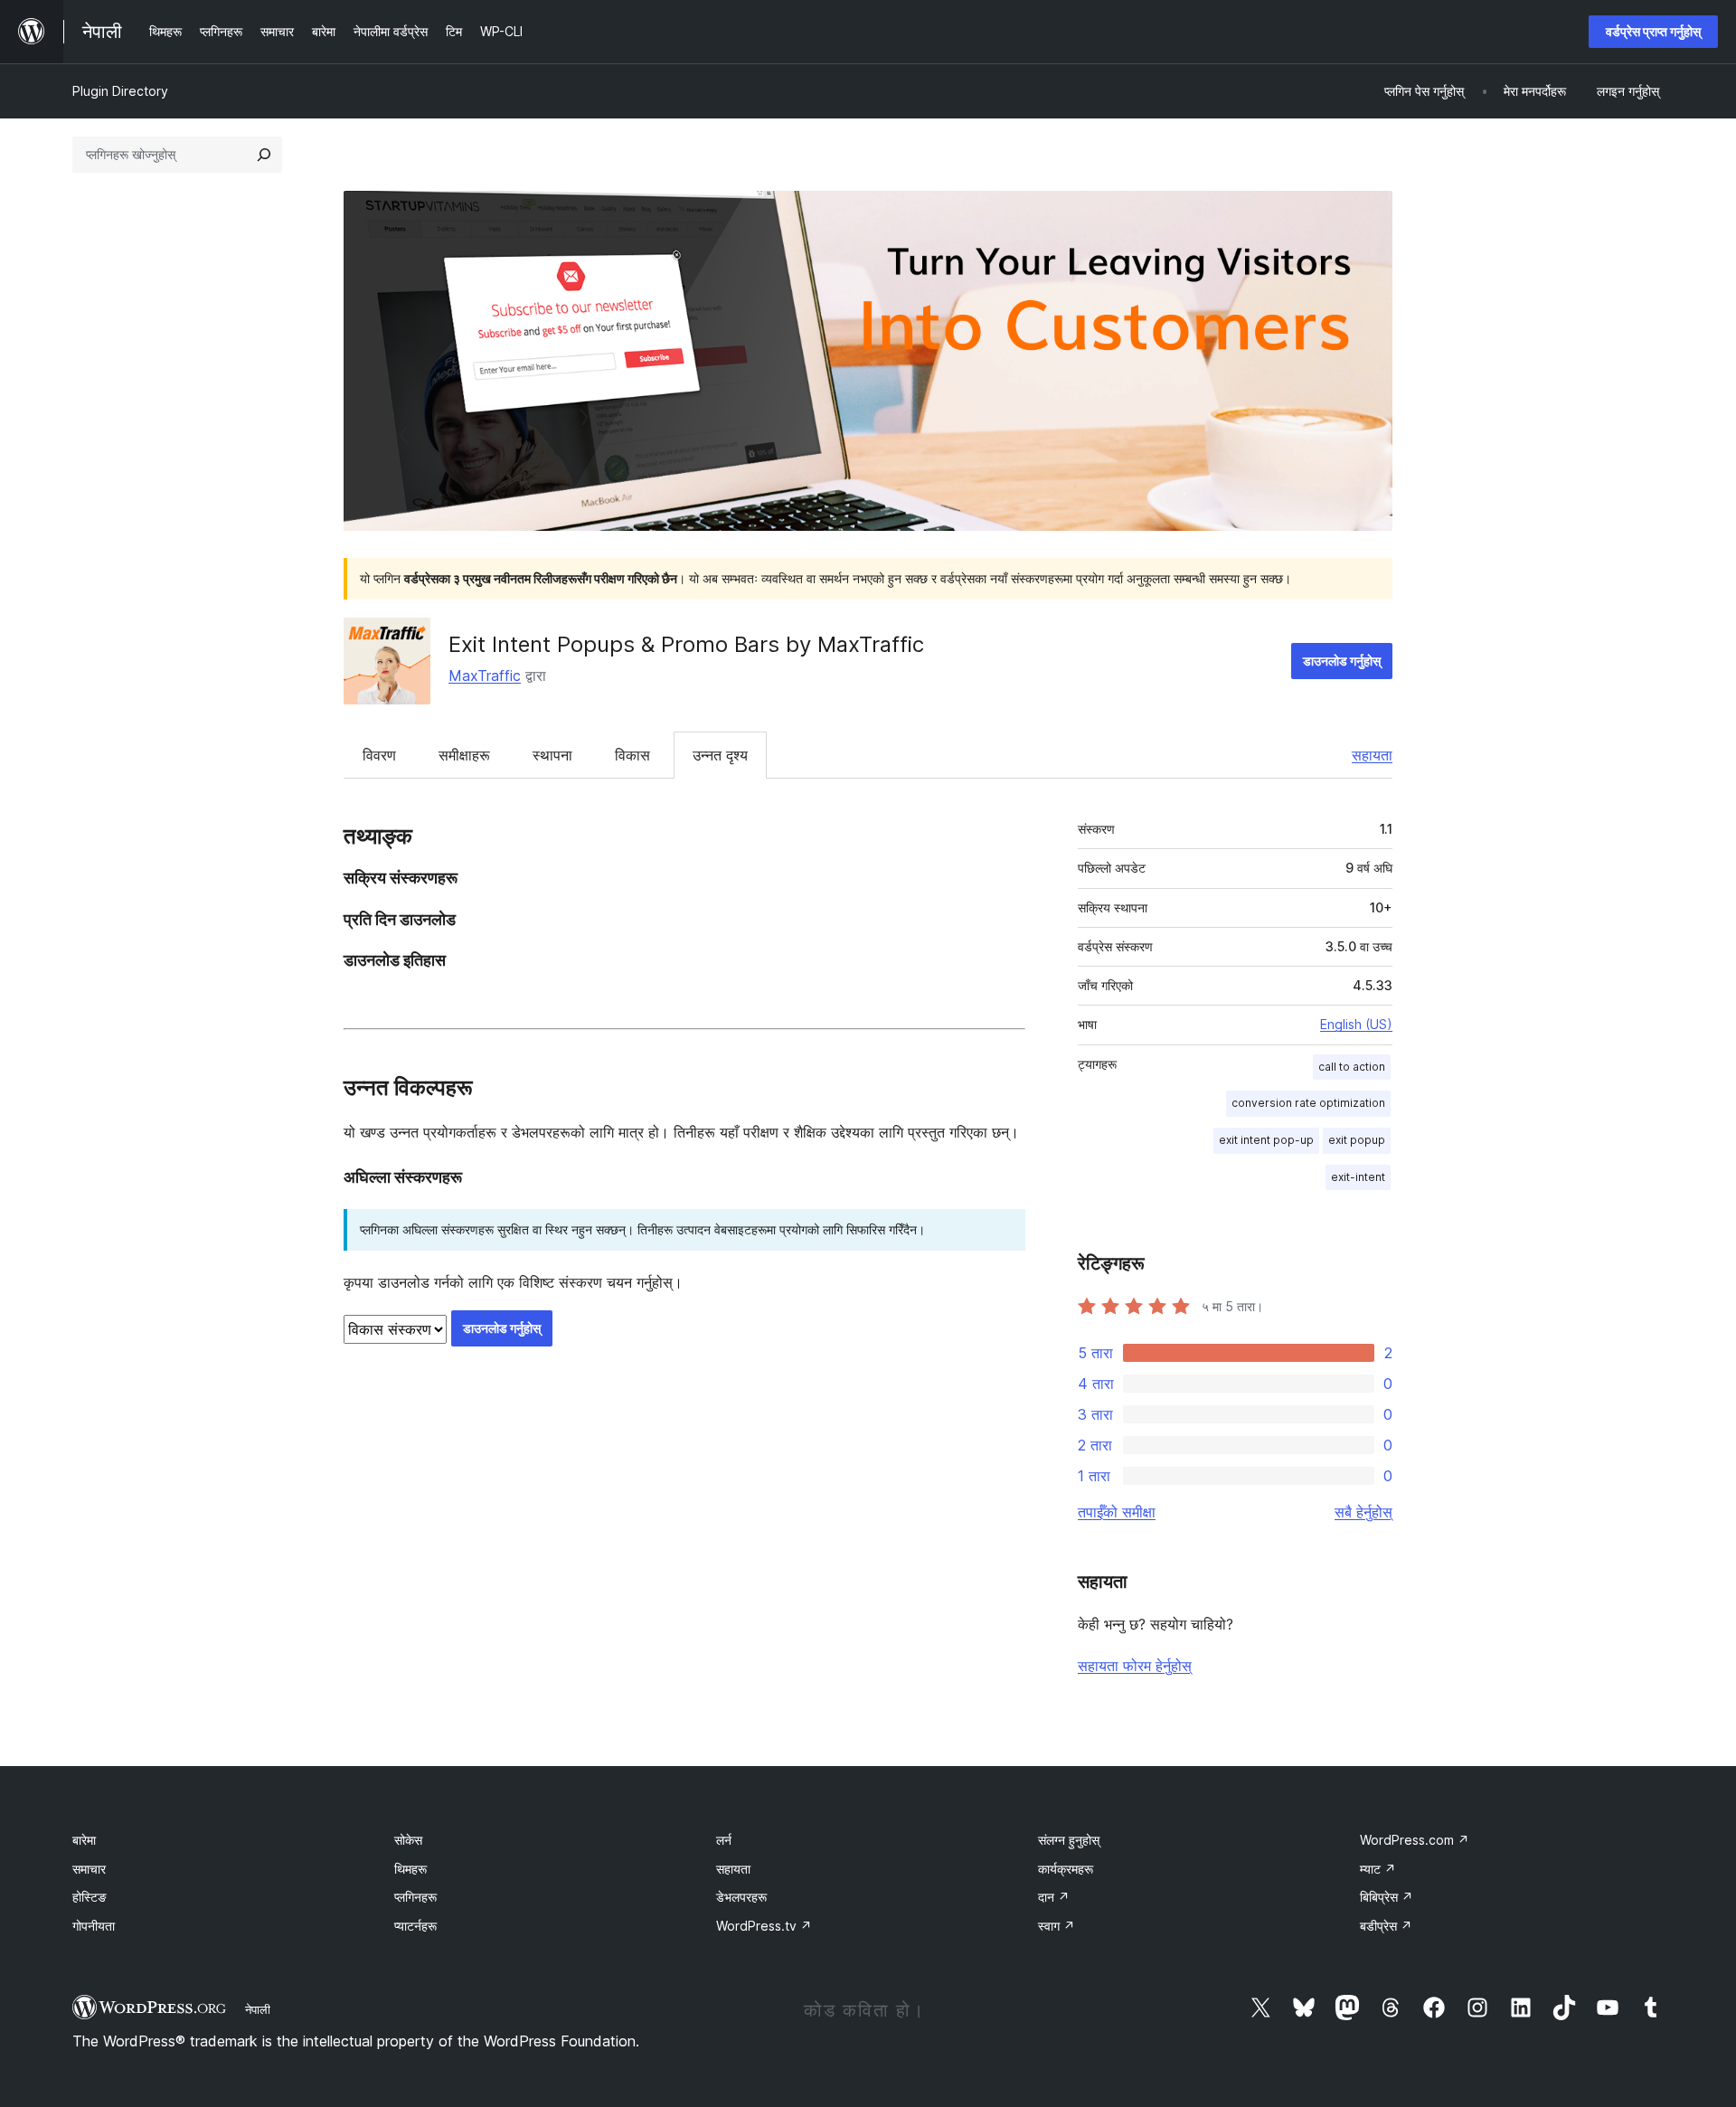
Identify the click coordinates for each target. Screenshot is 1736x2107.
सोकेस (408, 1840)
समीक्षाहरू (464, 755)
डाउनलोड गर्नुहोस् (1342, 661)
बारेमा (84, 1840)
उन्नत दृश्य (720, 755)
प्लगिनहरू (415, 1897)
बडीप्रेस (1386, 1926)
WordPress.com (1415, 1840)
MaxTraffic (485, 676)
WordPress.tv (764, 1926)
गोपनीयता (94, 1926)
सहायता (1372, 755)
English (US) (1356, 1024)
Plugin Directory (120, 91)
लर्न (724, 1840)
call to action (1352, 1067)
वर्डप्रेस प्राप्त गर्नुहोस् (1653, 31)
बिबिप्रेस (1387, 1897)
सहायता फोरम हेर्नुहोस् (1135, 1666)
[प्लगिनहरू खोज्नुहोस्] (264, 155)
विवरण (379, 755)
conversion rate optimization (1308, 1103)
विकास (632, 755)
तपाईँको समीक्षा (1117, 1512)
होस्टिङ (90, 1897)
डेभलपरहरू (741, 1897)
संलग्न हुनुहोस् (1069, 1840)
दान (1054, 1897)
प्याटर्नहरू (415, 1926)
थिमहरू (410, 1869)
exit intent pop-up (1266, 1140)
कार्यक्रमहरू (1066, 1869)
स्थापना (552, 755)
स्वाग (1057, 1926)
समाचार (89, 1869)
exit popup (1357, 1140)
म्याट (1378, 1869)
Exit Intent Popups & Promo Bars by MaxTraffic (686, 644)
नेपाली (258, 2009)
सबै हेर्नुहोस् (1363, 1512)
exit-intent (1358, 1177)
